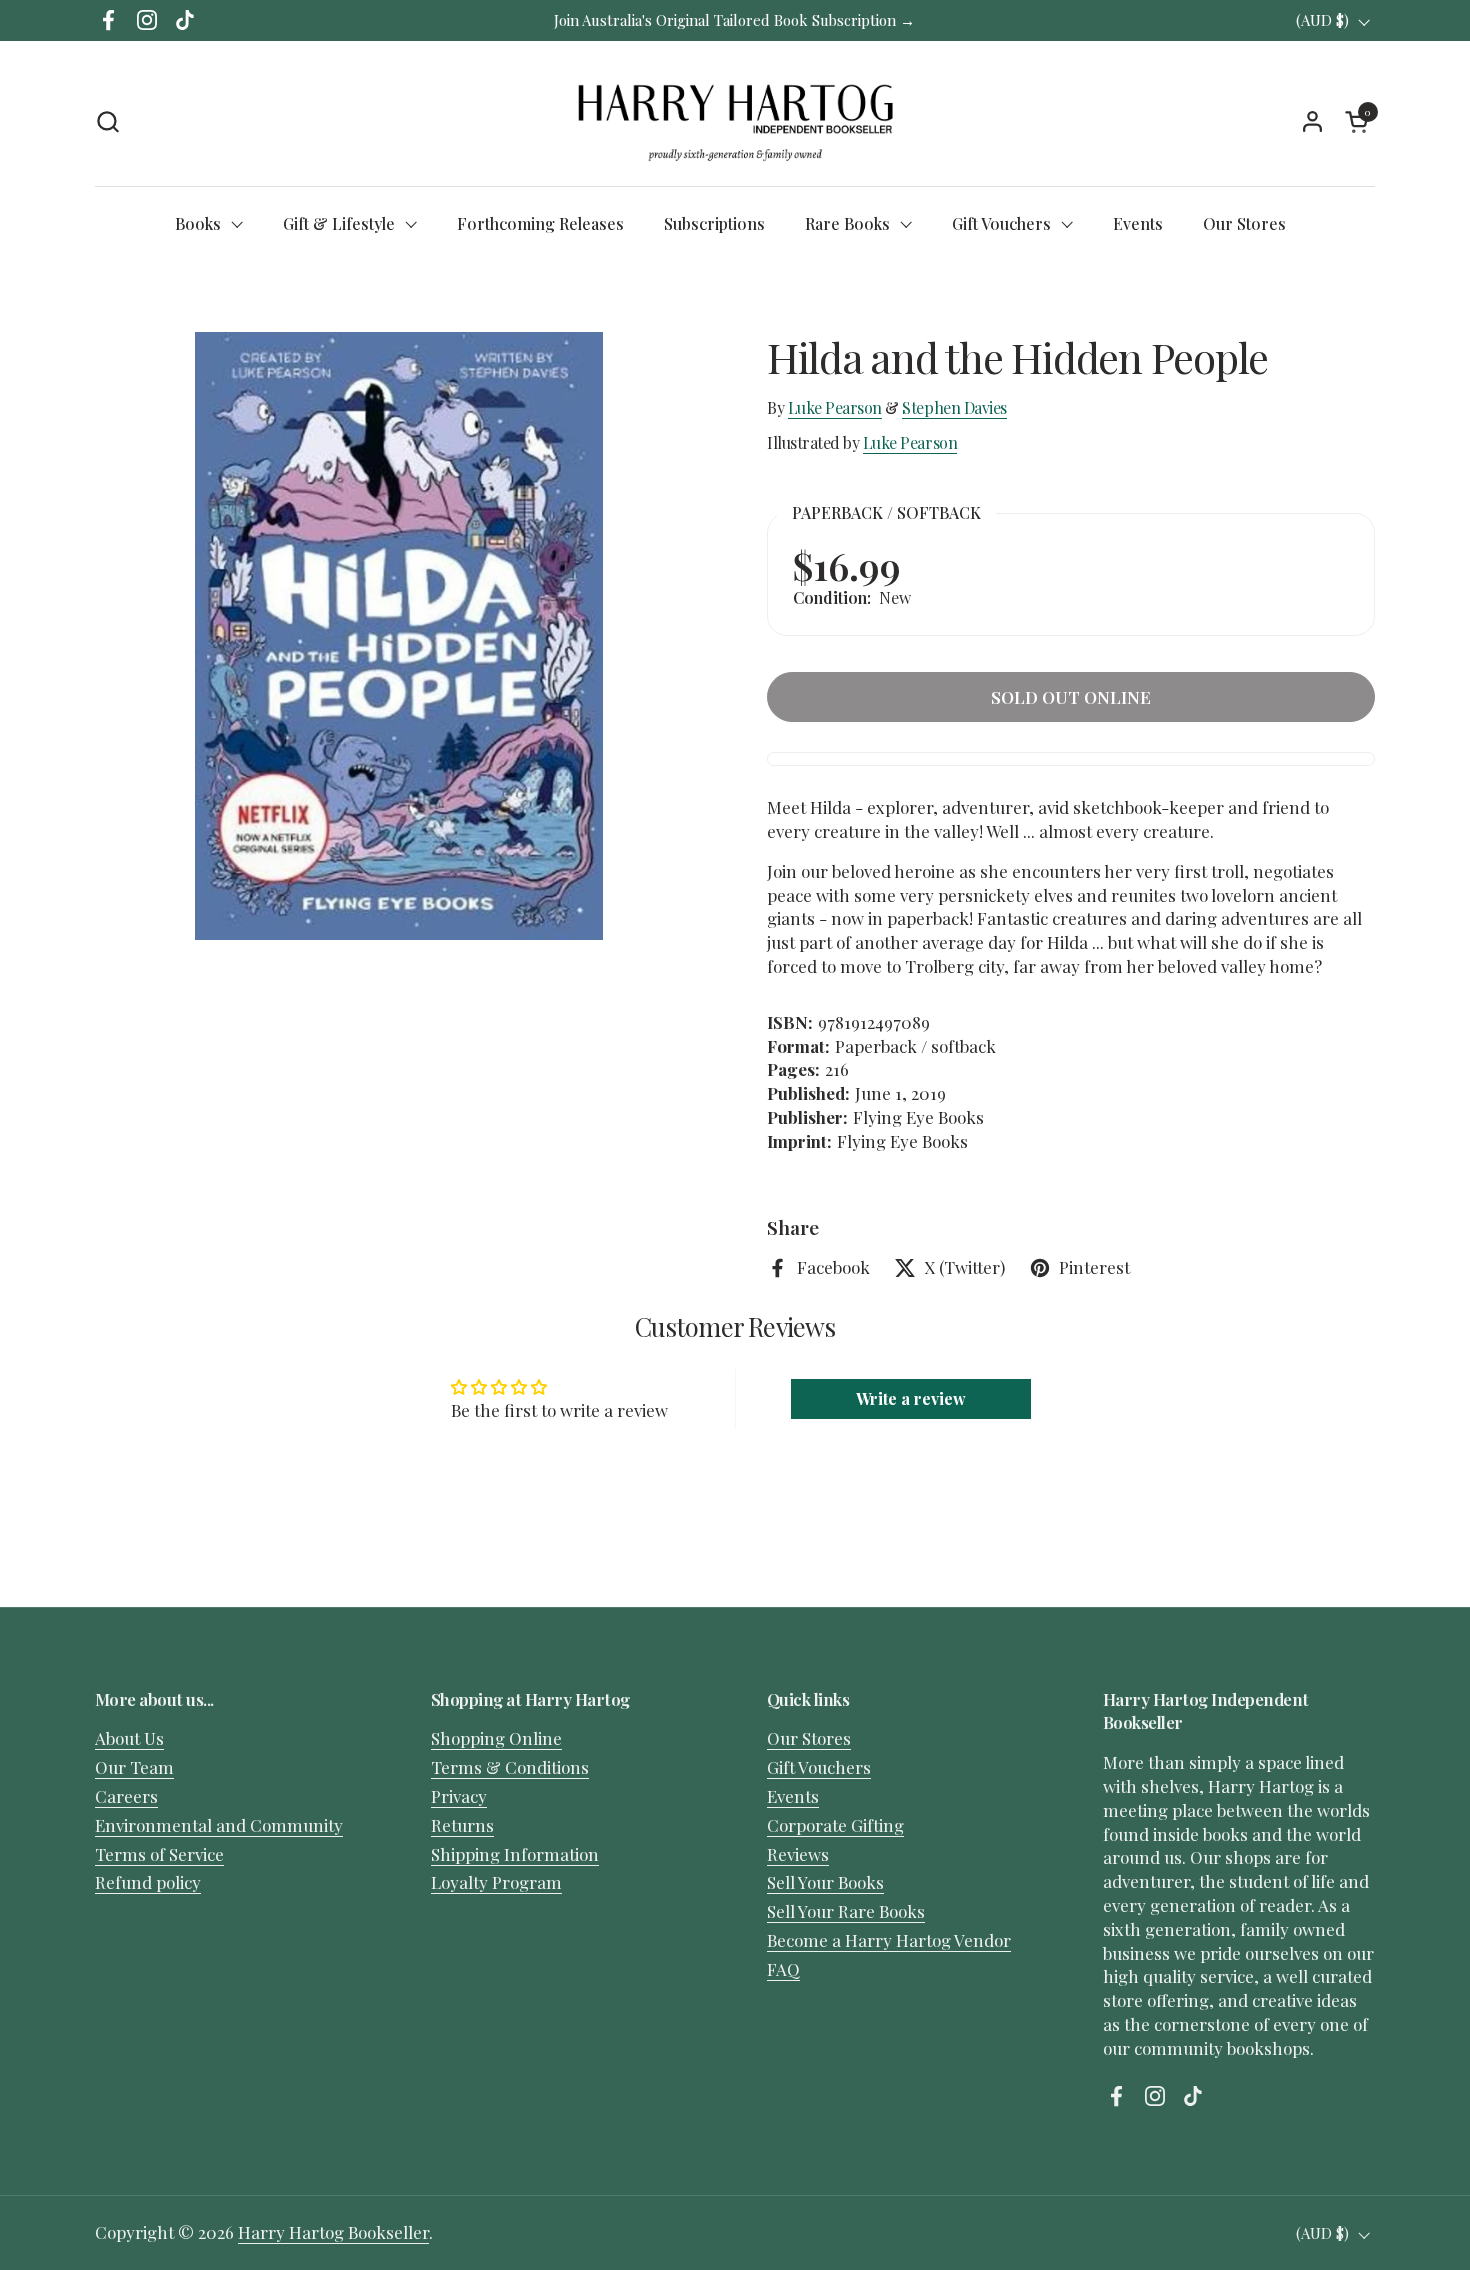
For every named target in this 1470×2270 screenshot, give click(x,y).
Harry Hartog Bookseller (333, 2232)
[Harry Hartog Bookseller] (735, 121)
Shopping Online (496, 1738)
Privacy (459, 1796)
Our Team (134, 1767)
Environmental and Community (219, 1825)
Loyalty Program (496, 1882)
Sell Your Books (825, 1882)
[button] (107, 121)
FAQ (783, 1969)
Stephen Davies (954, 407)
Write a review (911, 1398)
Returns (462, 1825)
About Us (129, 1738)
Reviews (798, 1854)
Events (793, 1796)
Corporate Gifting (835, 1825)
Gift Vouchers (819, 1767)
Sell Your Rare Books (846, 1911)
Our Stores (809, 1738)
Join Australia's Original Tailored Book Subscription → (734, 20)
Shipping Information (515, 1854)
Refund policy (148, 1882)
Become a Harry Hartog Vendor (889, 1940)
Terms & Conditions (510, 1767)
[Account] (1312, 121)
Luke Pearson (835, 407)
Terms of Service (159, 1854)
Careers (126, 1796)
